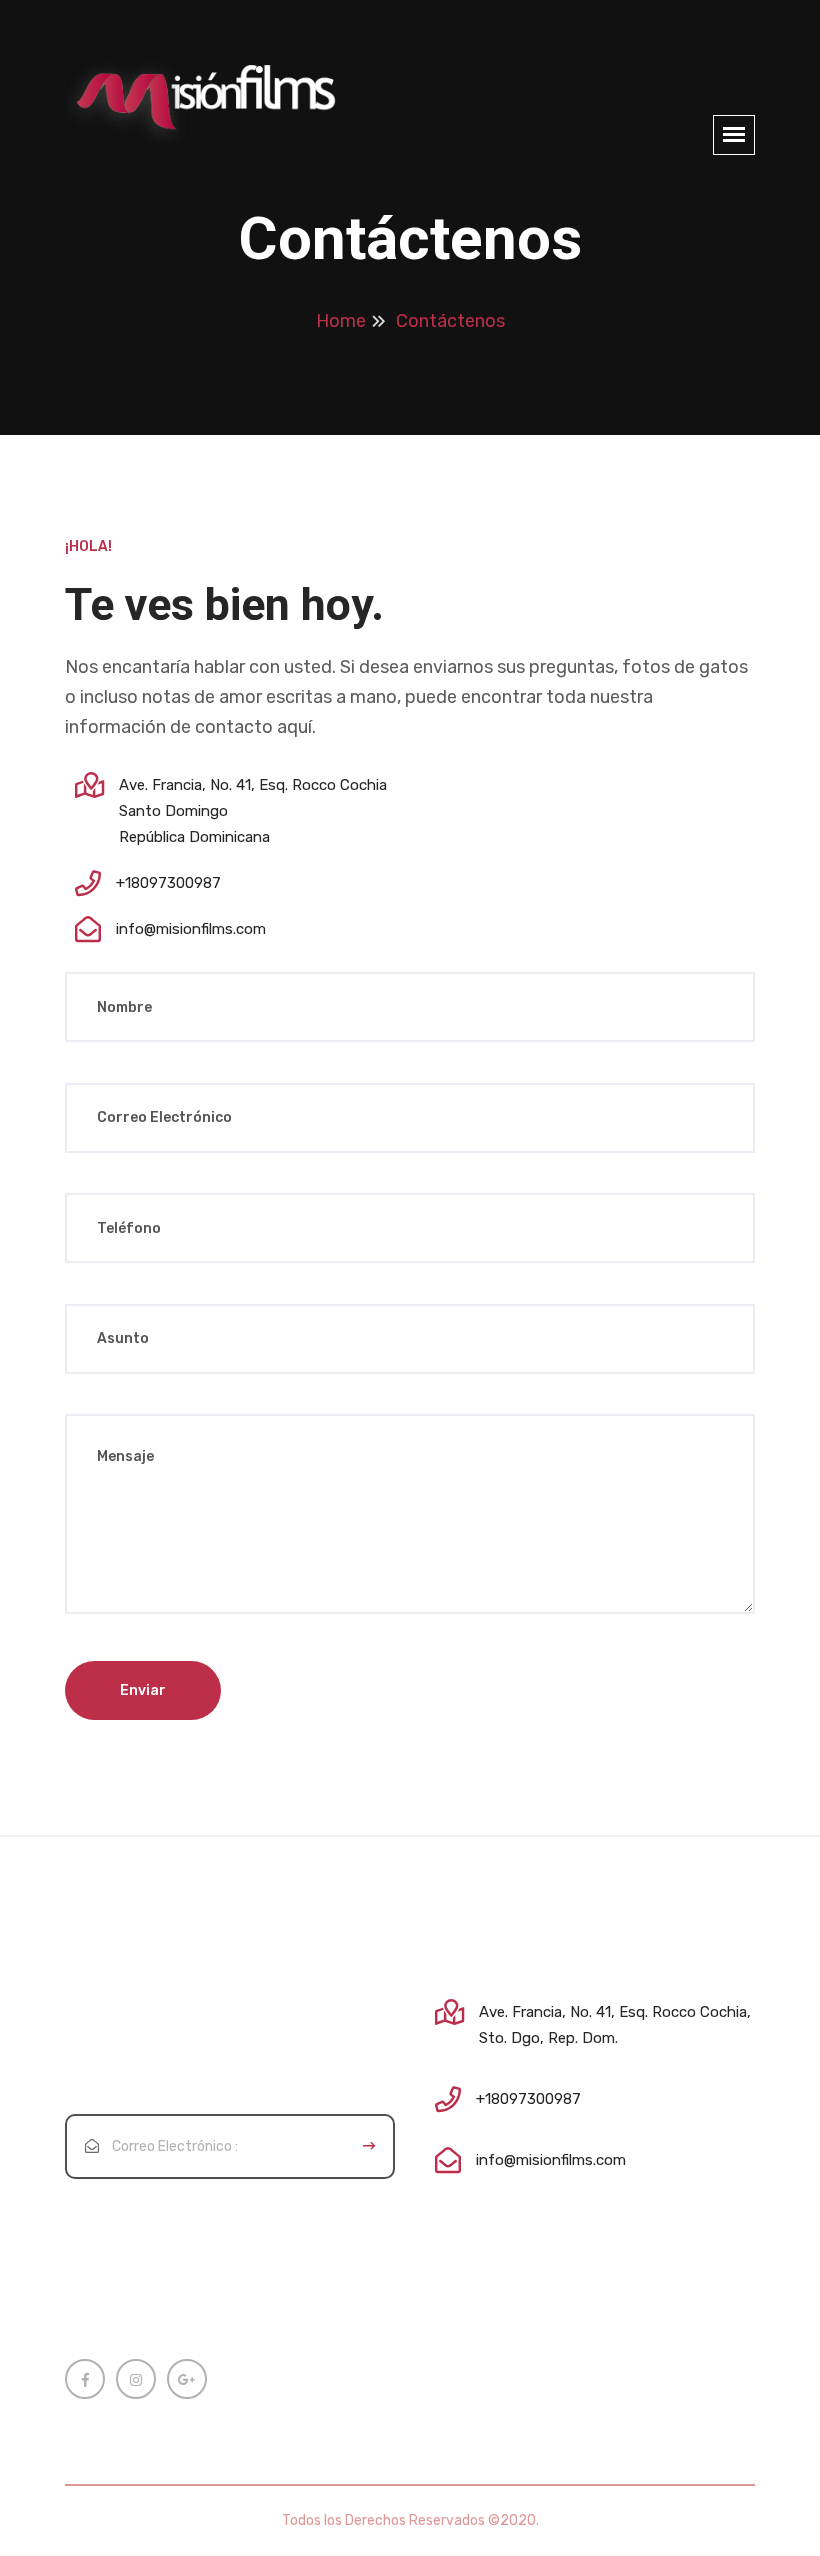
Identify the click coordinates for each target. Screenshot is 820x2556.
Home (341, 321)
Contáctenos (450, 321)
